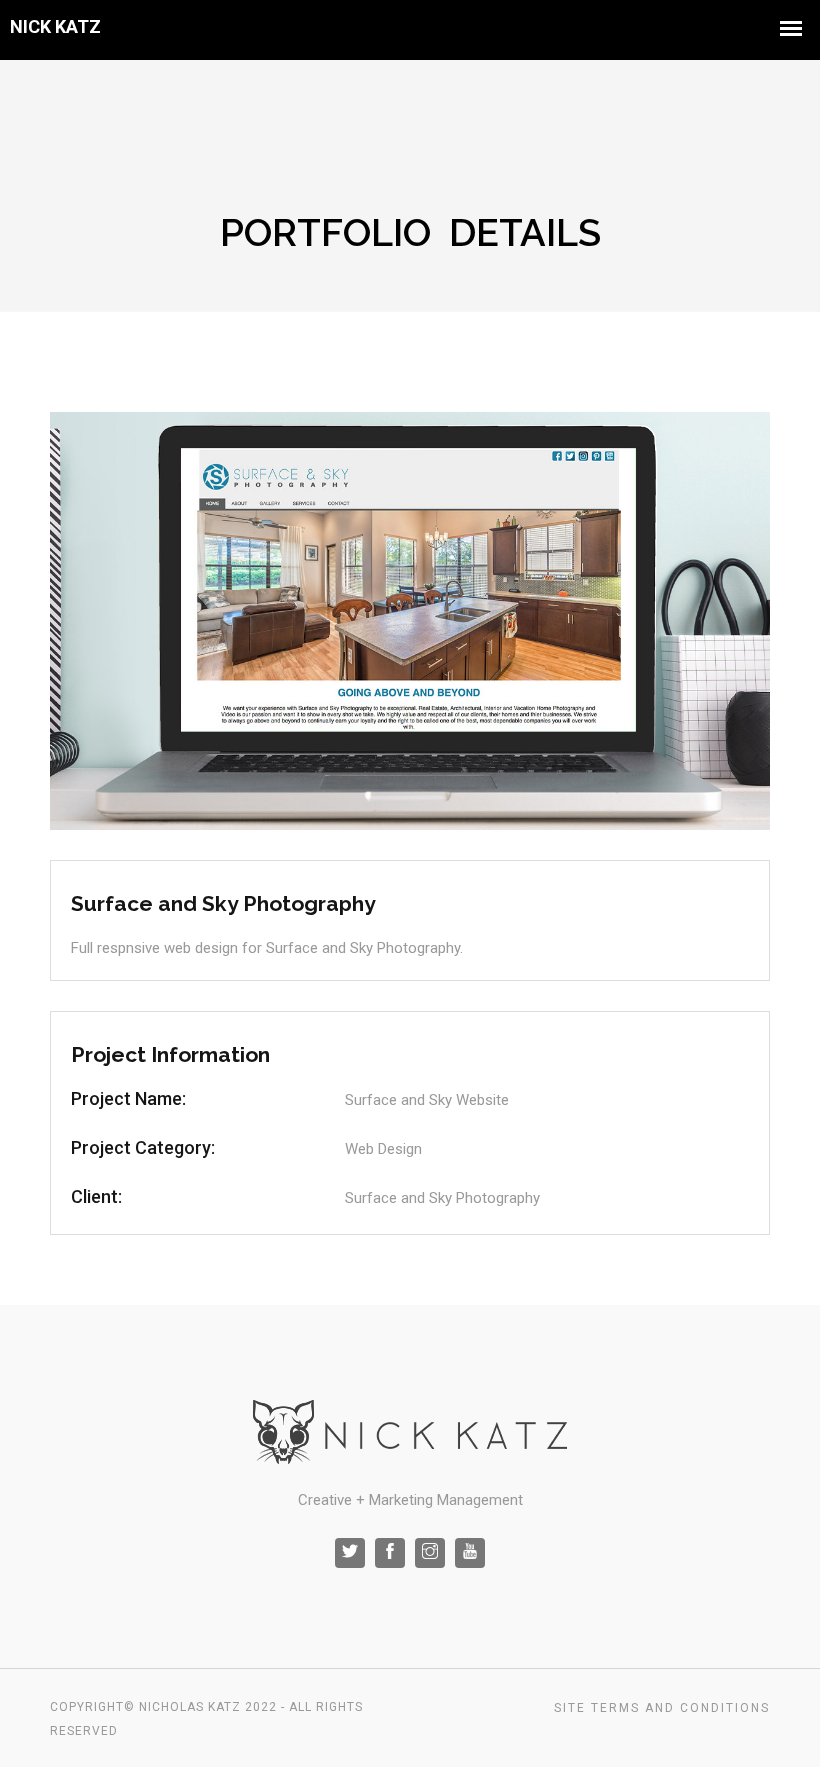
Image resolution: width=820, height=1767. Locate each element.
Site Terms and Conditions (662, 1708)
